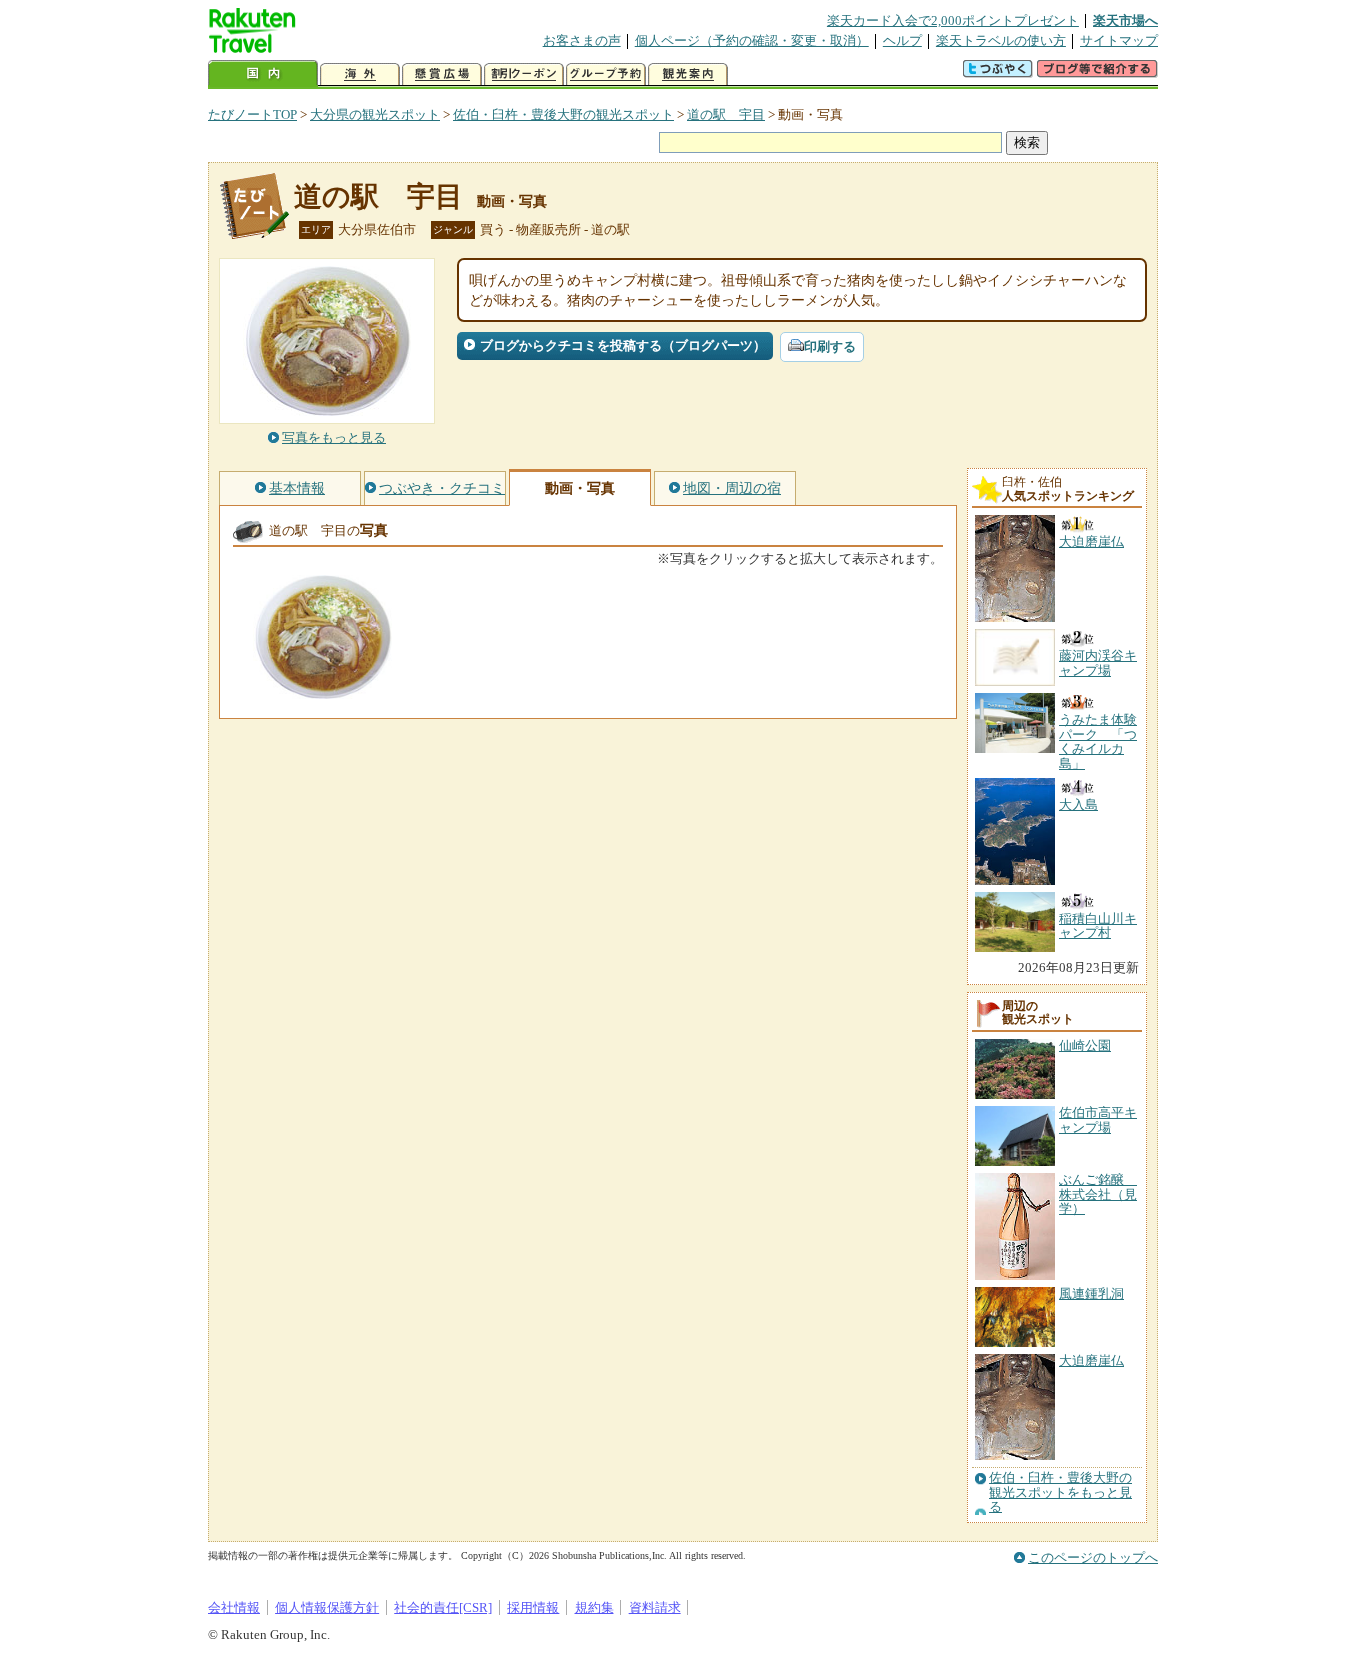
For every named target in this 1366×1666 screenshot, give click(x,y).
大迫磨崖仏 (1091, 1360)
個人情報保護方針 (327, 1607)
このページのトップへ (1093, 1557)
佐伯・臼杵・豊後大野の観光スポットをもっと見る (1060, 1492)
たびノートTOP (252, 114)
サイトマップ (1119, 40)
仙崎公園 (1085, 1045)
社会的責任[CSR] (443, 1607)
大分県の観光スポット (375, 114)
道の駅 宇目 (726, 114)
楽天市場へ (1125, 20)
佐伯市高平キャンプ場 (1098, 1119)
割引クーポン (524, 74)
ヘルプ (902, 40)
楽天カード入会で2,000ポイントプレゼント (953, 20)
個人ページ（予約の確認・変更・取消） (752, 40)
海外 (360, 74)
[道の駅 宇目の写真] (322, 689)
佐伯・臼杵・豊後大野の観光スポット (563, 114)
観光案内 (688, 74)
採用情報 (533, 1607)
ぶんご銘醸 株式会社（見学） (1098, 1194)
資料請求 (655, 1607)
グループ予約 (606, 74)
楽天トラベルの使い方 (1001, 40)
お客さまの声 (582, 40)
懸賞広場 (442, 74)
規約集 (594, 1607)
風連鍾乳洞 (1091, 1293)
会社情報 (234, 1607)
